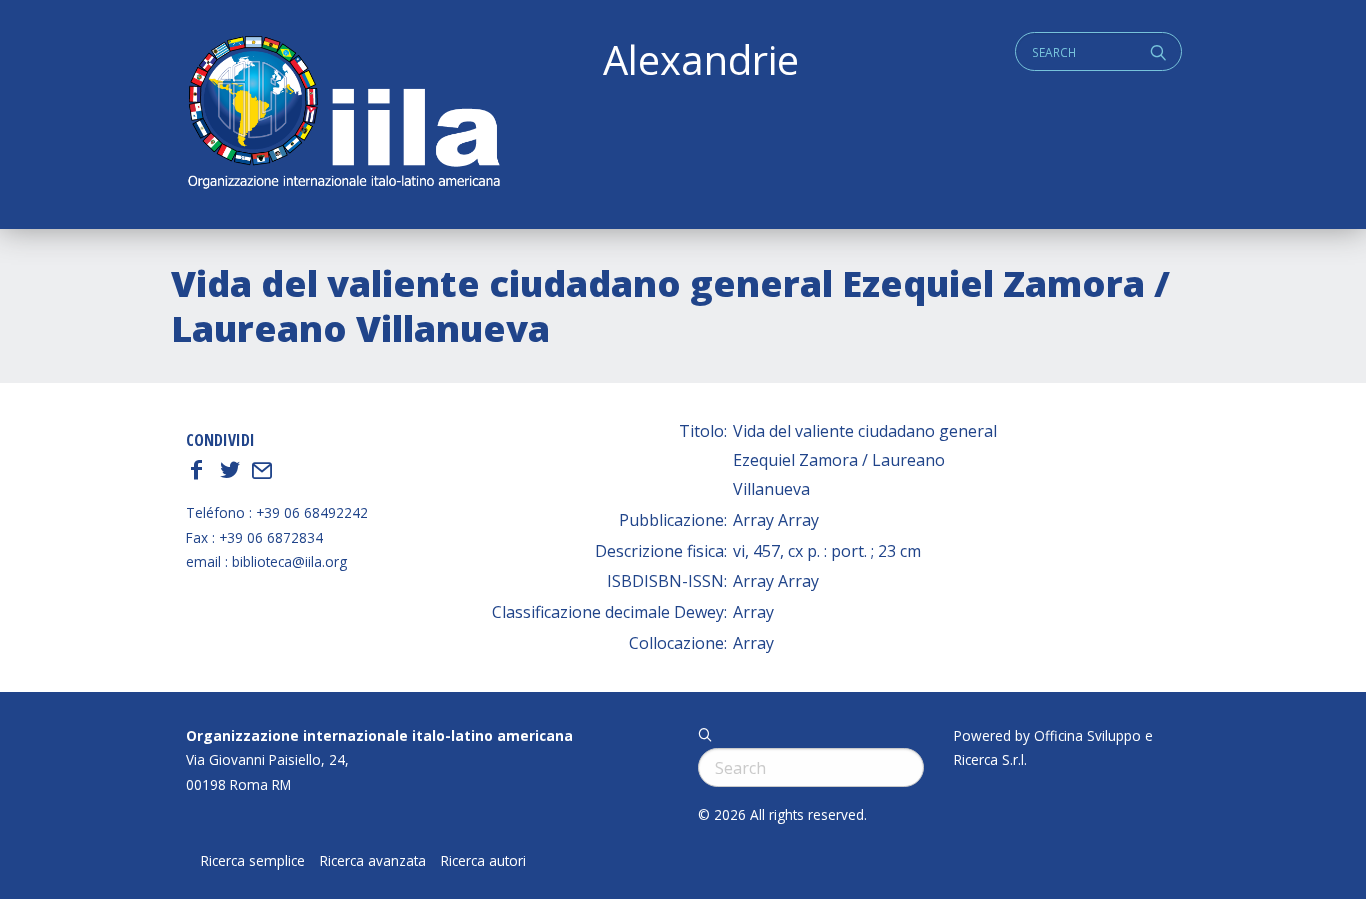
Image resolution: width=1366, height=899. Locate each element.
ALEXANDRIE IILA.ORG (343, 114)
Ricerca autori (483, 861)
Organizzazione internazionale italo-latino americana (379, 735)
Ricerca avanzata (373, 861)
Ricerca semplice (253, 861)
